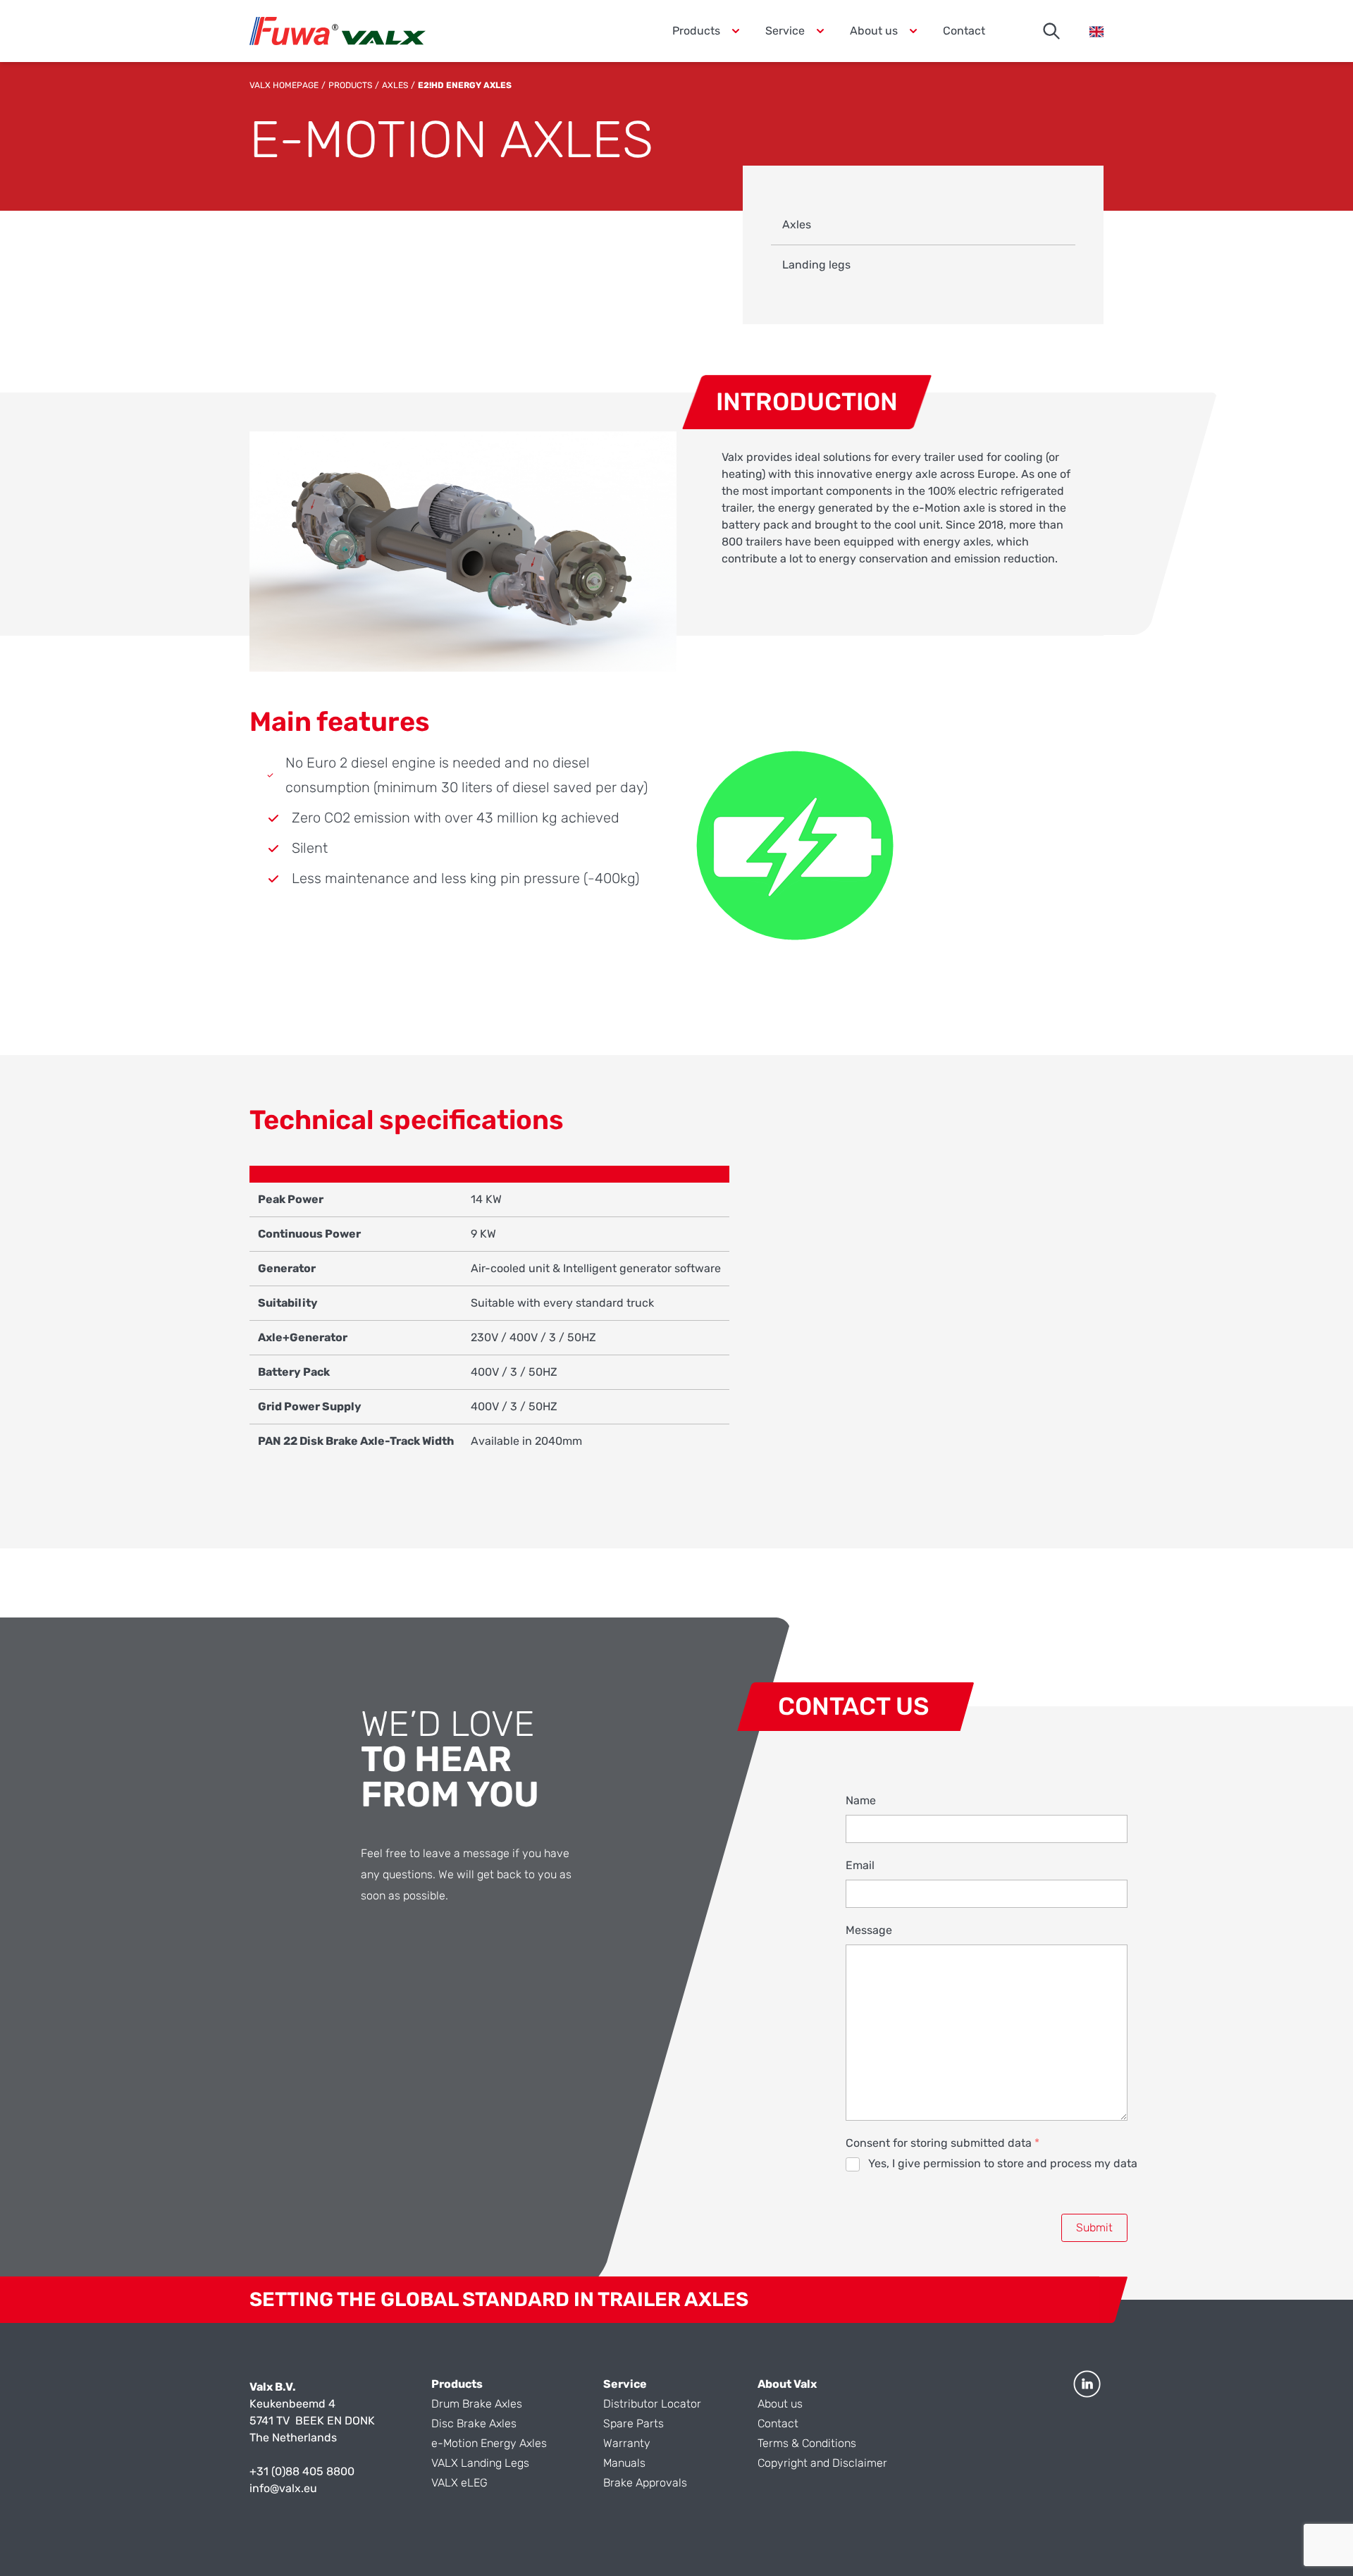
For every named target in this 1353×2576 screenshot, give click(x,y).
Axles (395, 85)
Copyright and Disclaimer (822, 2463)
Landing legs (816, 265)
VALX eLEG (459, 2483)
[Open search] (1051, 31)
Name (861, 1800)
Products (350, 85)
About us (780, 2404)
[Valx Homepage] (338, 31)
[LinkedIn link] (1087, 2384)
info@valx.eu (283, 2488)
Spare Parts (634, 2423)
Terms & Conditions (807, 2443)
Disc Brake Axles (474, 2423)
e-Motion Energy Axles (489, 2443)
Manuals (624, 2463)
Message (869, 1930)
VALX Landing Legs (480, 2463)
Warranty (627, 2443)
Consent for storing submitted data (943, 2143)
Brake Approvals (645, 2483)
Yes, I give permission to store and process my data (1003, 2163)
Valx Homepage (284, 85)
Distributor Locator (652, 2404)
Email (860, 1865)
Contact (964, 31)
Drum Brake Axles (477, 2404)
